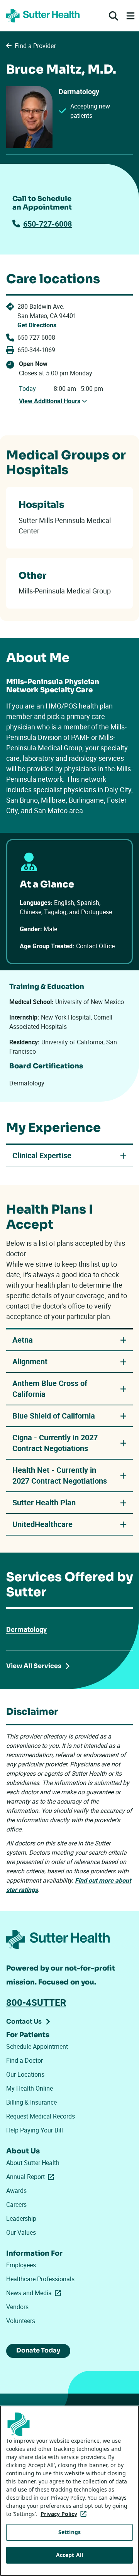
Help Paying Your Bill (35, 2130)
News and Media (35, 2293)
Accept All (69, 2555)
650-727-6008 (47, 224)
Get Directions (37, 325)
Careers (16, 2205)
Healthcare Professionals (40, 2279)
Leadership (21, 2218)
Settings (69, 2532)
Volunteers (21, 2321)
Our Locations (25, 2074)
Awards (16, 2191)
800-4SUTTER (36, 2002)
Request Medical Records (41, 2116)
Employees (21, 2265)
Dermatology (26, 1629)
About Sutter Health (33, 2163)
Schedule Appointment (37, 2046)
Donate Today (38, 2350)
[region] (69, 2491)
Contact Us (24, 2021)
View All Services (34, 1666)
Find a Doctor (25, 2060)
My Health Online (30, 2088)
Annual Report (32, 2177)
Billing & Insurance (31, 2102)
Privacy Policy (65, 2514)
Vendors (17, 2307)
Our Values (21, 2232)
